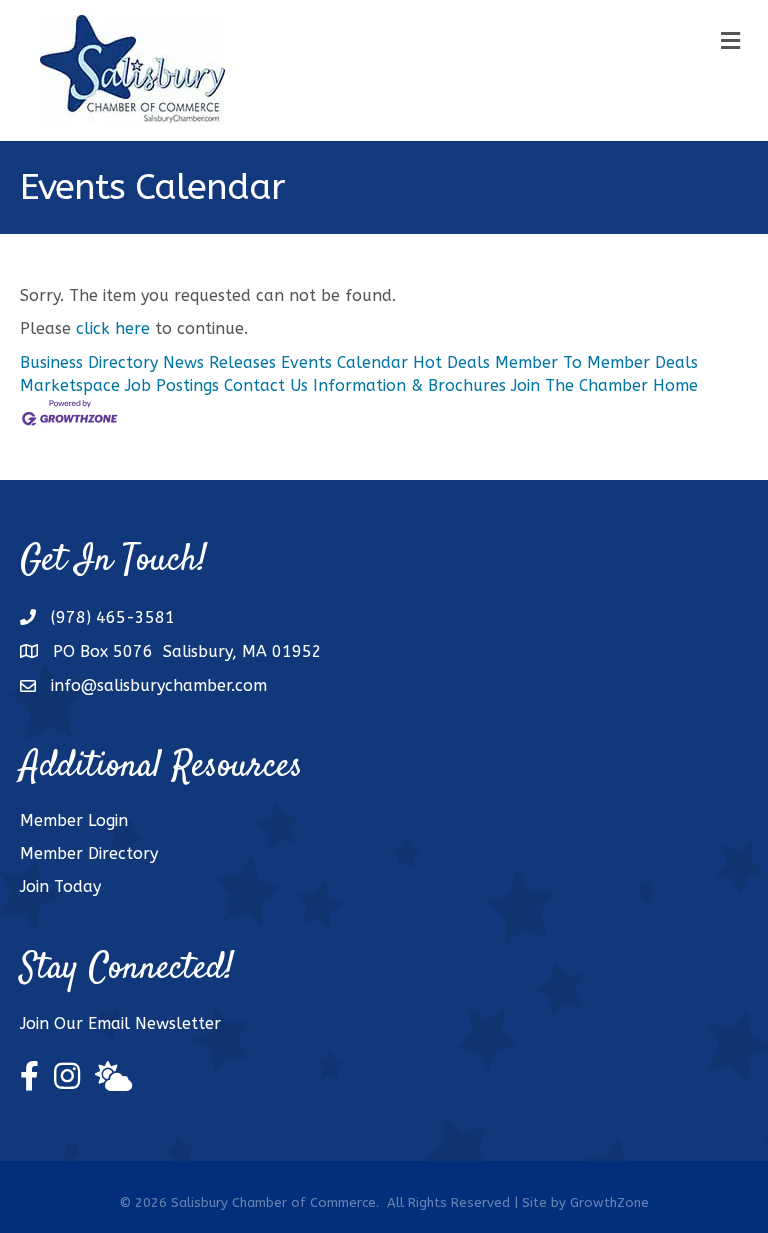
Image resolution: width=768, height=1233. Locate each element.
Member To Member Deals (596, 362)
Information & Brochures (409, 385)
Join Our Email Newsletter (120, 1023)
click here (113, 328)
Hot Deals (451, 362)
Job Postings (172, 385)
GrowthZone (609, 1202)
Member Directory (89, 853)
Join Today (60, 886)
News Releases (219, 362)
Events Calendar (344, 362)
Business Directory (89, 362)
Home (675, 385)
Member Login (74, 820)
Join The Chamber (579, 385)
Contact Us (266, 385)
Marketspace (70, 385)
